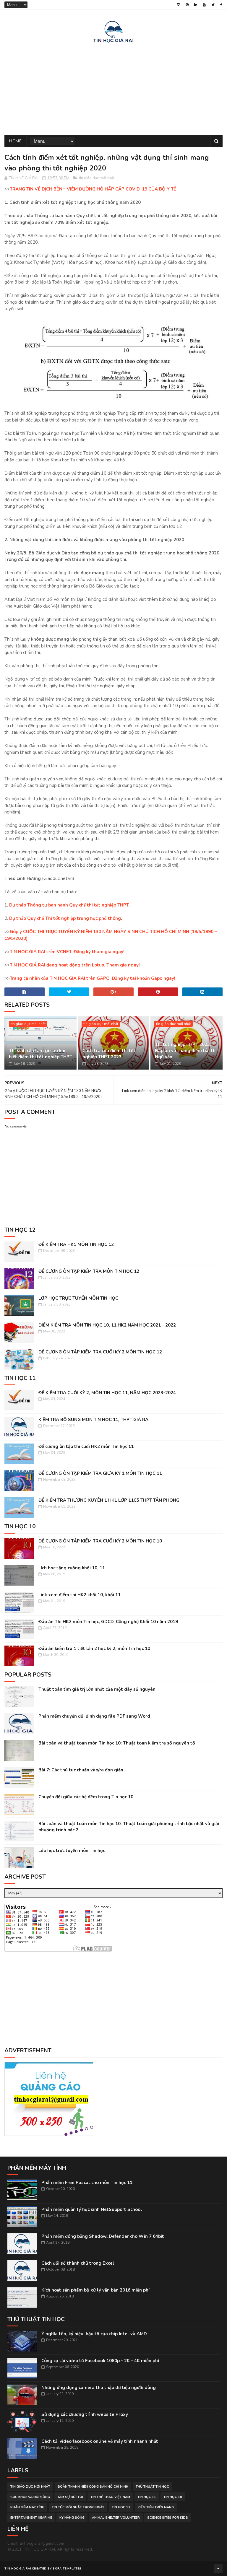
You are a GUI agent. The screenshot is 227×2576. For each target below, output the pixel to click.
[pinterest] (187, 5)
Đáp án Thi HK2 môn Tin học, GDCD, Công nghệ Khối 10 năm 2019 (108, 1622)
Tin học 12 (121, 2507)
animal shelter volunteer (116, 2518)
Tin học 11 (147, 2497)
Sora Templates (67, 2569)
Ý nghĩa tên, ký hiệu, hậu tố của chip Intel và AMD (94, 2334)
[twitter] (213, 5)
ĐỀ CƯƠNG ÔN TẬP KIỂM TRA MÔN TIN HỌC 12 (89, 1271)
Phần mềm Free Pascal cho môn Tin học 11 (87, 2183)
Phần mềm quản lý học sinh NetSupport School (92, 2209)
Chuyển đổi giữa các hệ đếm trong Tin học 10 (86, 1797)
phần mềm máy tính (27, 2507)
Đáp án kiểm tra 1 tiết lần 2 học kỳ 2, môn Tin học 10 (94, 1649)
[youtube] (204, 5)
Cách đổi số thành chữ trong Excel (78, 2263)
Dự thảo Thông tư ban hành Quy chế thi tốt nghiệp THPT (69, 905)
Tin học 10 (173, 2497)
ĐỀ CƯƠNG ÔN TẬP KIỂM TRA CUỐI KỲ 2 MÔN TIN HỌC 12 (100, 1352)
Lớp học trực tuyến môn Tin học (72, 1851)
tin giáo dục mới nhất (97, 178)
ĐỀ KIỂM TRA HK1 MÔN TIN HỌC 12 (76, 1244)
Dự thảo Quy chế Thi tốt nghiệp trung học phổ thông (65, 918)
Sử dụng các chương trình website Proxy (85, 2414)
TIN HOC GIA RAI (18, 2569)
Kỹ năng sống (72, 2518)
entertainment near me (31, 2518)
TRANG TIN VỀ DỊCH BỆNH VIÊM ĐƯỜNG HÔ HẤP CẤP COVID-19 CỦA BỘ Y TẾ (93, 189)
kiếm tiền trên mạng (156, 2507)
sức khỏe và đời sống (30, 2497)
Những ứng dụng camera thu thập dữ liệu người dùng (99, 2388)
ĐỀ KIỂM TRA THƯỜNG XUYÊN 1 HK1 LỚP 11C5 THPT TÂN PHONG (109, 1500)
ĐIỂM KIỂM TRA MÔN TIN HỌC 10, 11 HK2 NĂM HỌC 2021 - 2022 (107, 1325)
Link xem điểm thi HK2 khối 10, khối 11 (80, 1595)
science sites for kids (168, 2518)
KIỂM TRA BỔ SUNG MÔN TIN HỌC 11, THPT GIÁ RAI (94, 1420)
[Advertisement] (113, 88)
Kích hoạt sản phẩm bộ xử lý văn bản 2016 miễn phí (95, 2290)
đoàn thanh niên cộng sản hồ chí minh (93, 2487)
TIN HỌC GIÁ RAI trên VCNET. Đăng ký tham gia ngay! (67, 952)
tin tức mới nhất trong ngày (78, 2507)
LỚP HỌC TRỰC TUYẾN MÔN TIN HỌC (78, 1298)
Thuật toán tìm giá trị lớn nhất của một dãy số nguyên (97, 1689)
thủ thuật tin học (152, 2487)
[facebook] (221, 5)
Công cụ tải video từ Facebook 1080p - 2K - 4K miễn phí (100, 2361)
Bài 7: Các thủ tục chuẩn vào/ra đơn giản (81, 1770)
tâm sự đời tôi (70, 2497)
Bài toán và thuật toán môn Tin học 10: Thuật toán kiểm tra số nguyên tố (117, 1743)
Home (15, 141)
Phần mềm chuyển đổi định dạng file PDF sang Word (94, 1716)
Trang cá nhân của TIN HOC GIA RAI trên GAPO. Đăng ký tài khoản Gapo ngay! (93, 978)
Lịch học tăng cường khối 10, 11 (72, 1568)
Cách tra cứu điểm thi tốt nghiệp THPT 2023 (109, 1054)
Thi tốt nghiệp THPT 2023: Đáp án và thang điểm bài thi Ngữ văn (186, 1051)
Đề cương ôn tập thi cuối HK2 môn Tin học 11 (86, 1446)
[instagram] (179, 5)
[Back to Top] (218, 2569)
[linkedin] (196, 5)
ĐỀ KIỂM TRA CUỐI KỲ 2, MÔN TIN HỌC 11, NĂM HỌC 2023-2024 (107, 1393)
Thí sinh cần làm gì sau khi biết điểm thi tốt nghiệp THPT (40, 1054)
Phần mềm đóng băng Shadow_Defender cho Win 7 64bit (103, 2236)
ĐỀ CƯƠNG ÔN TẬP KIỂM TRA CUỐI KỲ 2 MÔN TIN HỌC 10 (100, 1541)
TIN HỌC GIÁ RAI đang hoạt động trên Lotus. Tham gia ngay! (75, 965)
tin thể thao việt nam (110, 2497)
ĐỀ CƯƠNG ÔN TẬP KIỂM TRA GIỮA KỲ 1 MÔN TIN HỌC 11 (100, 1473)
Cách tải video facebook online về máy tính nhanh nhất (100, 2441)
